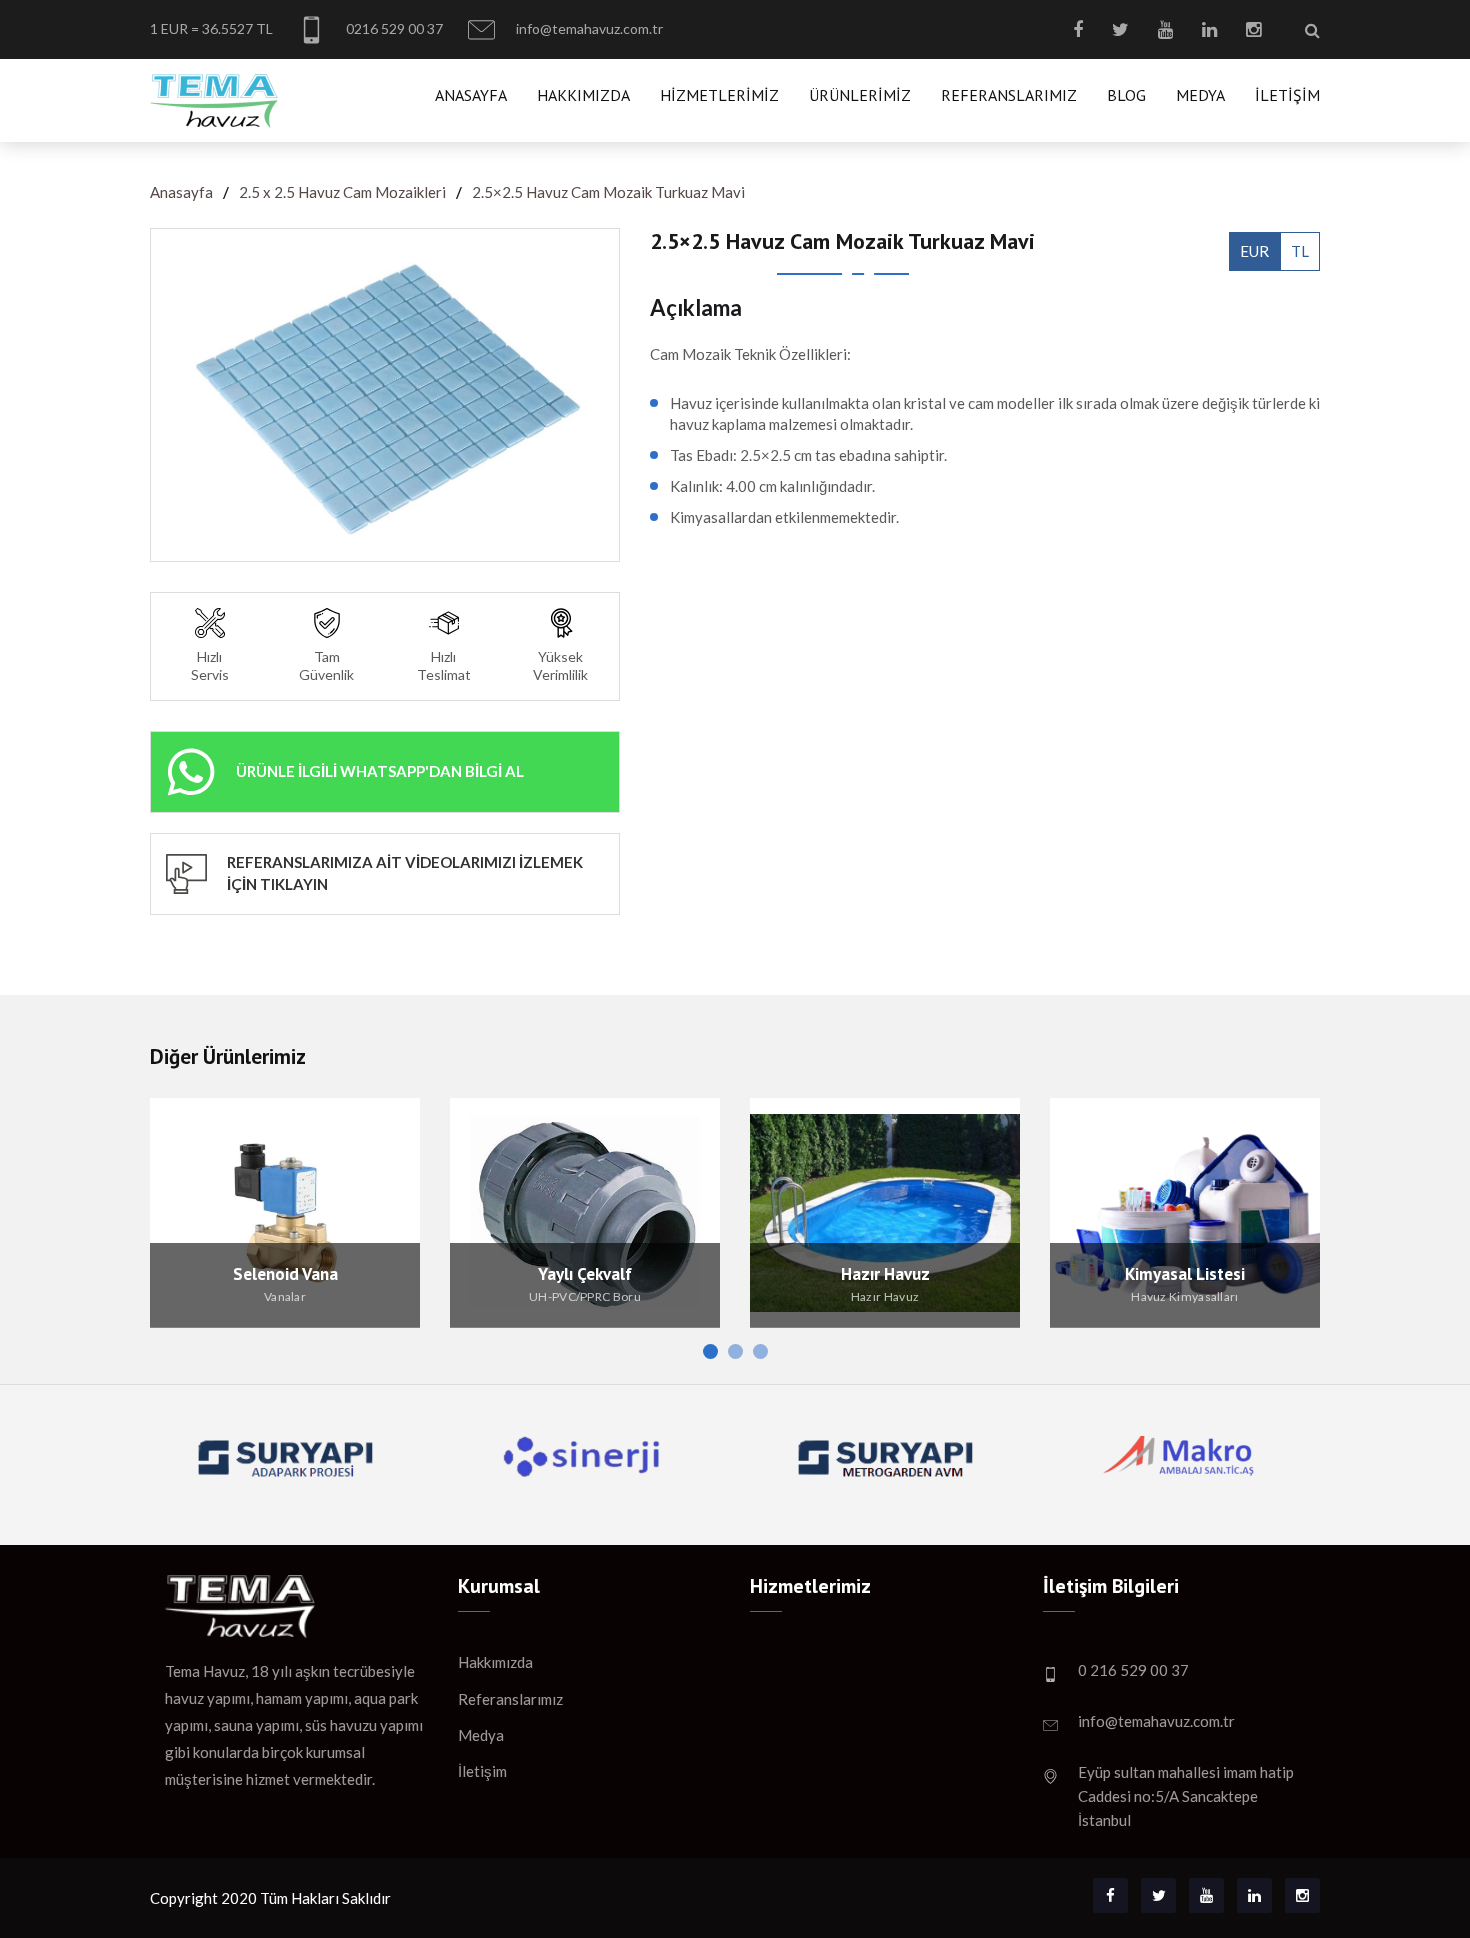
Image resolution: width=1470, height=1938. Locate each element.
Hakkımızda (583, 95)
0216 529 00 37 (393, 28)
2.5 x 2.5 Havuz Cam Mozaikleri (342, 192)
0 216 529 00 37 (1133, 1670)
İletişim (1287, 95)
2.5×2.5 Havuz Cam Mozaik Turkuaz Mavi (608, 192)
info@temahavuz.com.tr (588, 28)
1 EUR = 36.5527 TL (211, 28)
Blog (1126, 95)
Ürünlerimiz (860, 95)
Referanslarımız (1009, 95)
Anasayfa (471, 95)
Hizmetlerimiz (719, 95)
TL (1300, 251)
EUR (1254, 251)
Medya (1200, 95)
